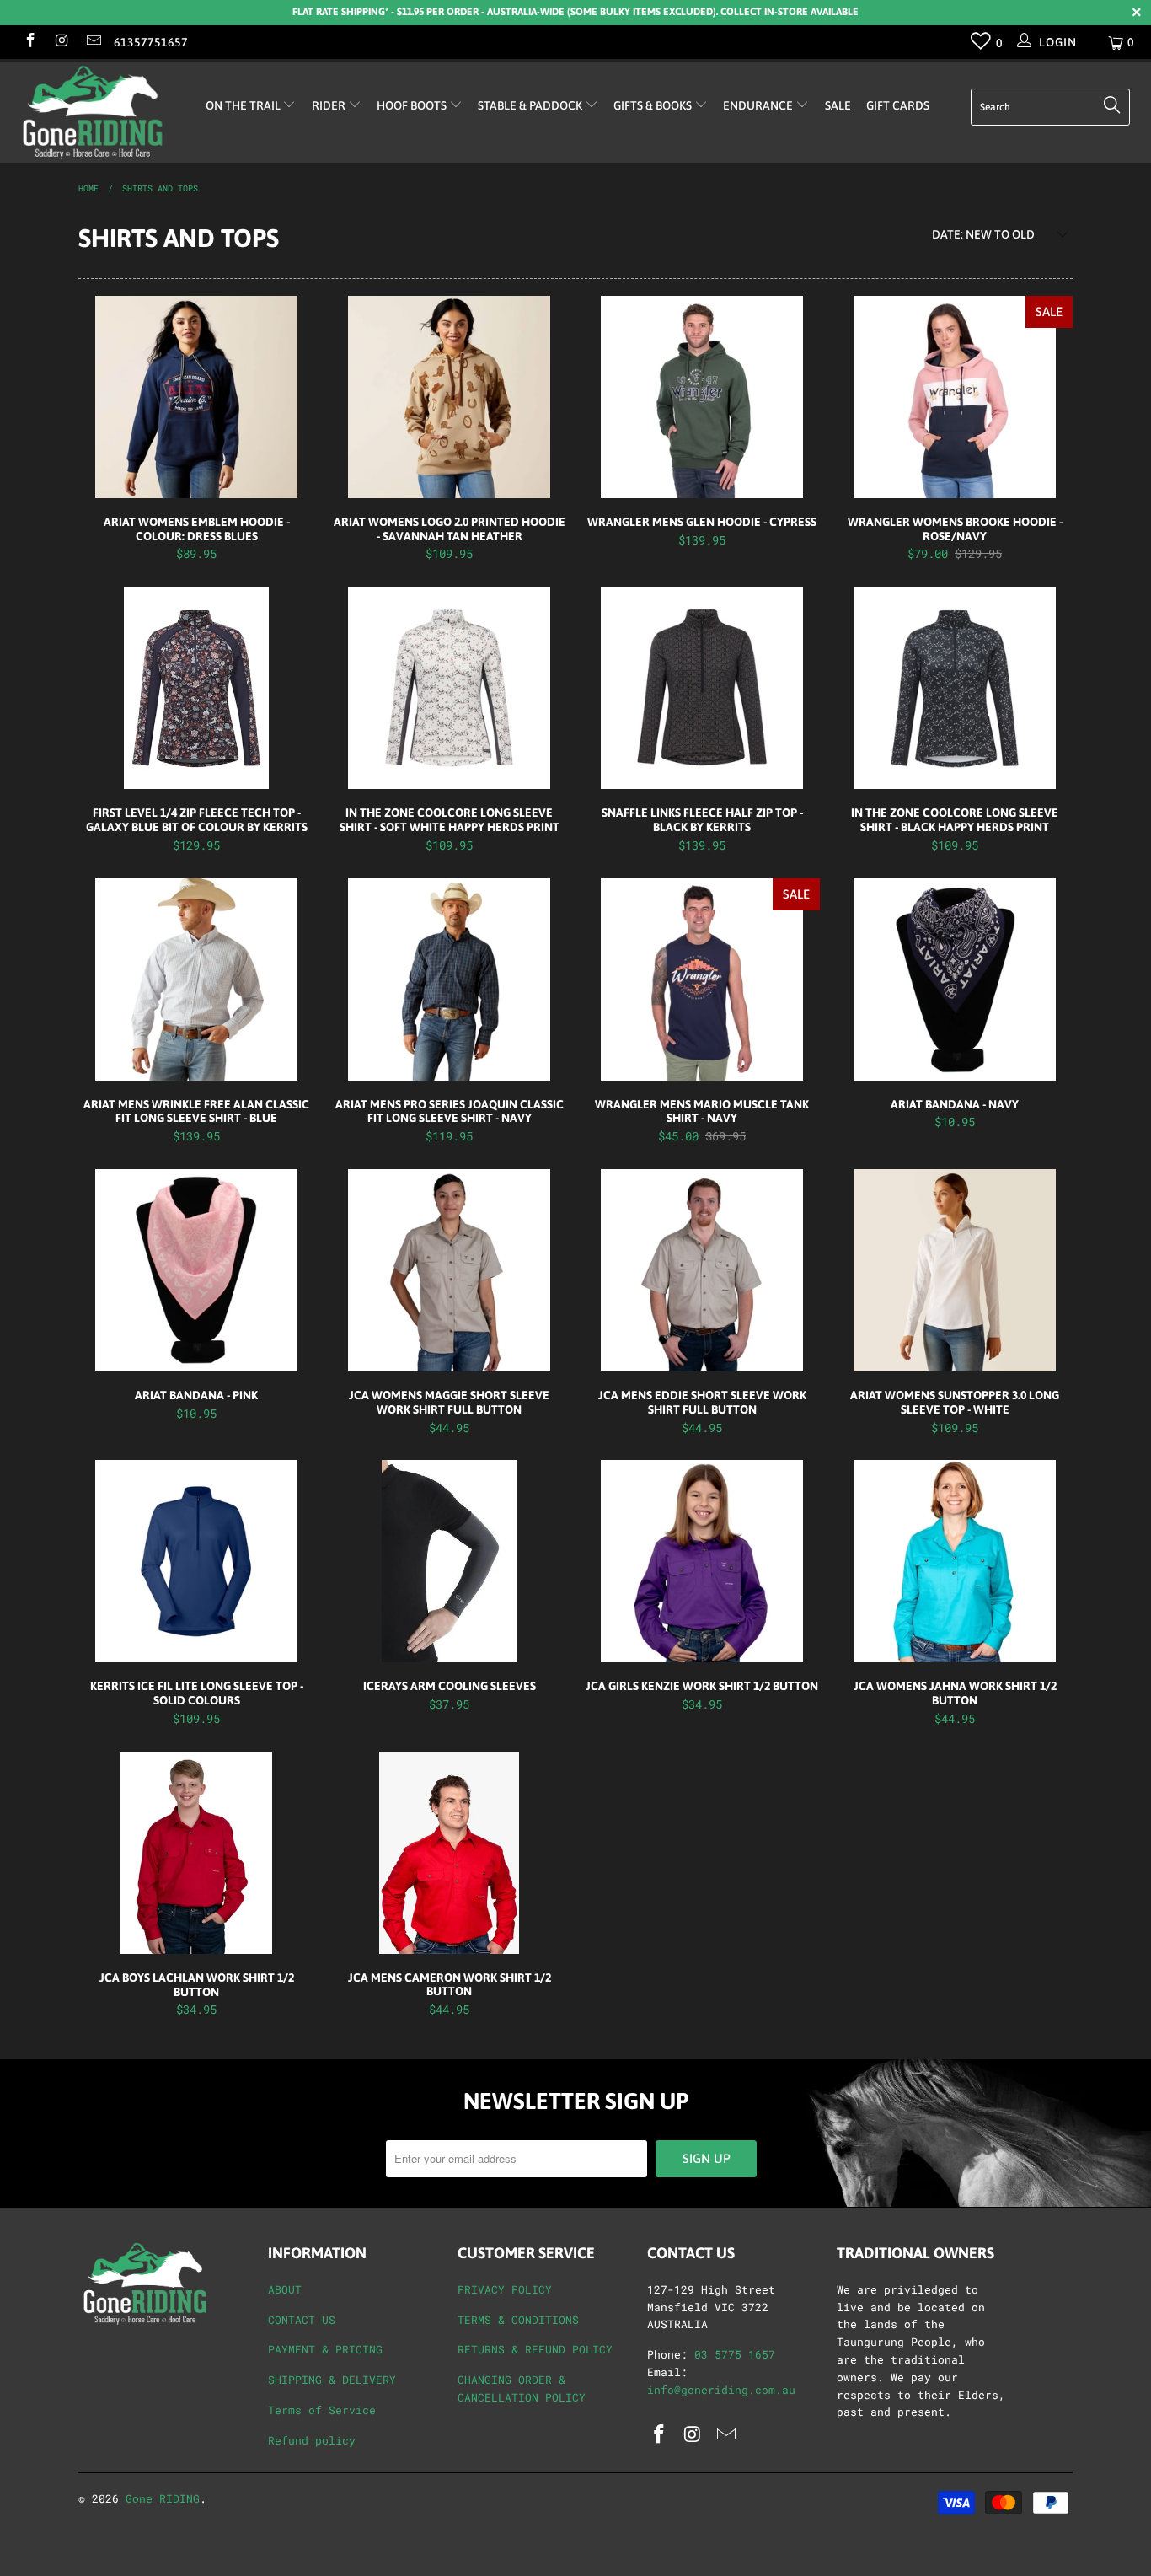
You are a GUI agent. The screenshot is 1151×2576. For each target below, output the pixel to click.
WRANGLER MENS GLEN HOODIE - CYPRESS (702, 397)
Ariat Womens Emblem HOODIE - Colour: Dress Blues (196, 397)
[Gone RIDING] (101, 112)
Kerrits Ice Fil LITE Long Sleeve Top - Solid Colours (196, 1561)
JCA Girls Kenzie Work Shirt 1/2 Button (702, 1561)
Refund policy (312, 2440)
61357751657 (151, 42)
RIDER (330, 105)
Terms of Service (322, 2410)
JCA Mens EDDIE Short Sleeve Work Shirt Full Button (702, 1270)
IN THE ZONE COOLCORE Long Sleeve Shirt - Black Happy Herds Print (955, 688)
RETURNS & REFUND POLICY (535, 2349)
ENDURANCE (759, 105)
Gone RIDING (163, 2498)
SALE (838, 105)
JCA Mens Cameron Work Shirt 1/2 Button (449, 1853)
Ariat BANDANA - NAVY (955, 979)
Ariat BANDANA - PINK (196, 1270)
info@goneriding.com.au (721, 2390)
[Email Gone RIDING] (93, 42)
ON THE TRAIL (244, 105)
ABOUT (285, 2289)
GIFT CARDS (898, 105)
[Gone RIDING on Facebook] (29, 42)
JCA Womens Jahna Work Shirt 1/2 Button (955, 1561)
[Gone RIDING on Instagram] (62, 42)
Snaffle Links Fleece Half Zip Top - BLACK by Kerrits (702, 688)
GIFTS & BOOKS (654, 105)
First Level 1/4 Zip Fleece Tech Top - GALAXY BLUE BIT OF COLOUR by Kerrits (196, 688)
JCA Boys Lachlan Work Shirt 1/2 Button (196, 1853)
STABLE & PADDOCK (531, 105)
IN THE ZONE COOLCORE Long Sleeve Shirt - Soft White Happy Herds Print (449, 688)
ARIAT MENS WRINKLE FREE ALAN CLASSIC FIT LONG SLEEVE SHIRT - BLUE (196, 979)
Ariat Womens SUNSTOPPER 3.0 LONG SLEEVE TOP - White (955, 1270)
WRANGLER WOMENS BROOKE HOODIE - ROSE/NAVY (955, 397)
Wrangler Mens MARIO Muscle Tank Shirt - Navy (702, 979)
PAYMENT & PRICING (325, 2349)
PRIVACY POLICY (505, 2289)
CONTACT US (302, 2320)
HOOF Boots (413, 105)
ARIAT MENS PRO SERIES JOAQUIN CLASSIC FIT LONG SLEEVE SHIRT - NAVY (449, 979)
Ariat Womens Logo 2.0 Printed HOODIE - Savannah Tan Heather (449, 397)
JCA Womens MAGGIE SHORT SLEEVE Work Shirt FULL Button (449, 1270)
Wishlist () (981, 45)
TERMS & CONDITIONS (518, 2320)
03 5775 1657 (735, 2354)
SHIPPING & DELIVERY (332, 2380)
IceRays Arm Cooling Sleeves (449, 1561)
